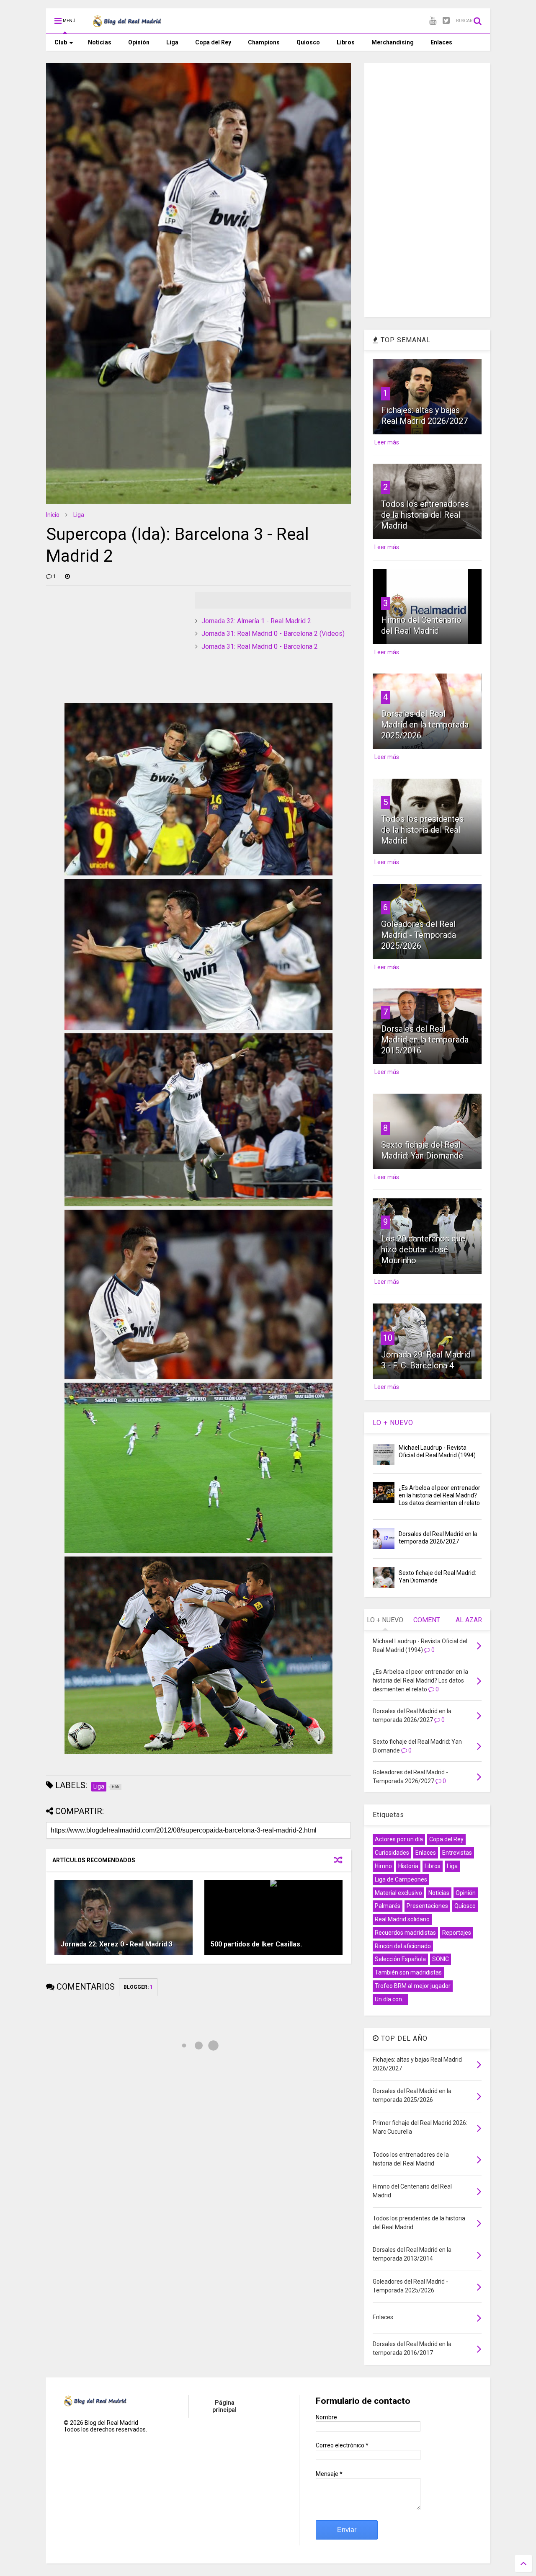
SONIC (441, 1959)
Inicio (53, 515)
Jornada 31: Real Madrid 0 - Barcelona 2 (260, 647)
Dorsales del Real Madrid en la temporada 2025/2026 (425, 725)
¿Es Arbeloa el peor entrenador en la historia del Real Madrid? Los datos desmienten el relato (439, 1495)
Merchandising (393, 42)
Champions (264, 42)
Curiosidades (392, 1853)
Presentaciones (427, 1906)
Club (61, 42)
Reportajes (457, 1933)
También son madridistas (408, 1972)
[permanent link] (67, 576)
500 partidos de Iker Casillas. (256, 1944)
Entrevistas (457, 1853)
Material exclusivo (398, 1893)
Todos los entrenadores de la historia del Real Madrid (425, 515)
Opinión (139, 42)
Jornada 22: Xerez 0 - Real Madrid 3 (117, 1944)
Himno (383, 1866)
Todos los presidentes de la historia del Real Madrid (422, 830)
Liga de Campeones (401, 1879)
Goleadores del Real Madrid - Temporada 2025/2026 (419, 935)
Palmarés (388, 1906)
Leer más (387, 442)
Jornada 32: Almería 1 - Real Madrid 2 (256, 621)
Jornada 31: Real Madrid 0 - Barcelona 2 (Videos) (273, 634)
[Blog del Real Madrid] (127, 23)
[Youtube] (433, 21)
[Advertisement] (109, 644)
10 (388, 1338)
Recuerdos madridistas (405, 1933)
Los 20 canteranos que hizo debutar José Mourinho (423, 1249)
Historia (408, 1866)
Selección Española (400, 1959)
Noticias (100, 42)
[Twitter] (446, 21)
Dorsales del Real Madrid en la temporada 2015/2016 (425, 1040)
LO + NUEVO (393, 1423)
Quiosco (308, 42)
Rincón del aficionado (403, 1946)
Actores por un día (399, 1839)
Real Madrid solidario (402, 1919)
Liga (172, 42)
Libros (346, 42)
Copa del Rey (213, 42)
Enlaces (441, 42)
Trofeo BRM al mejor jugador (413, 1986)
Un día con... (390, 1999)
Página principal (224, 2406)
